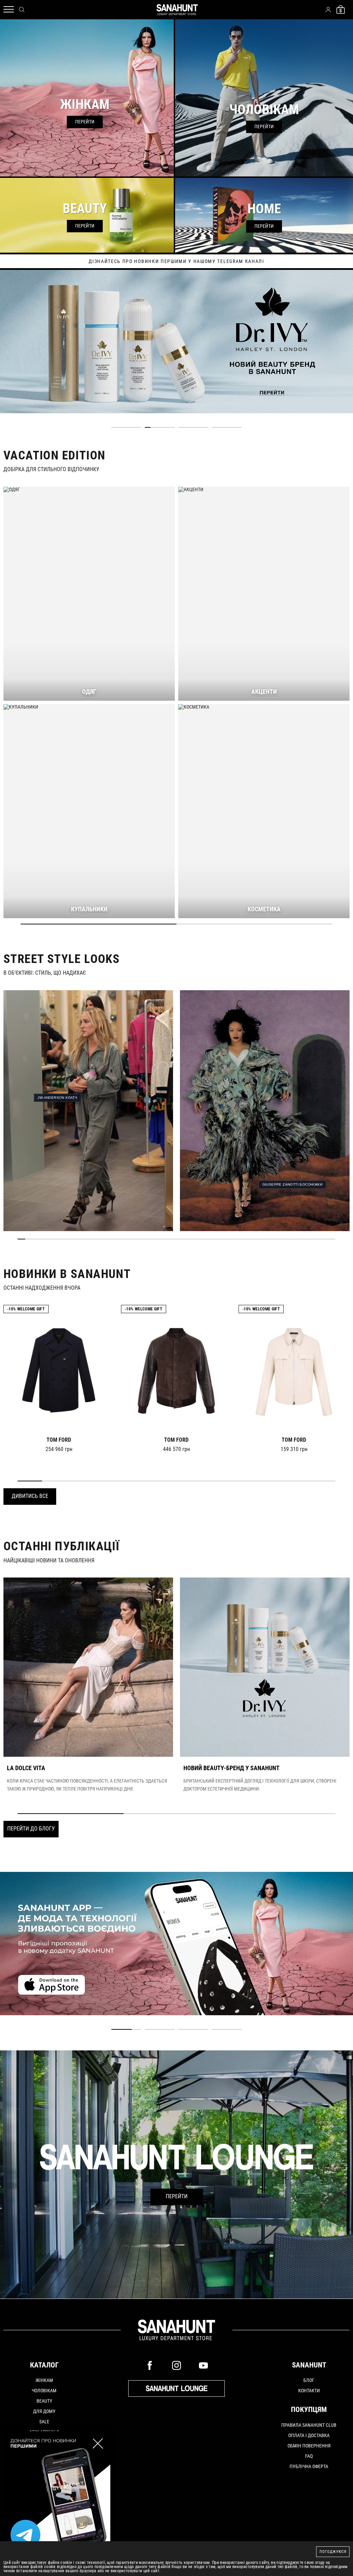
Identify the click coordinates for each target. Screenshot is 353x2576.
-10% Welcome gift (26, 1309)
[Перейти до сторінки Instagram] (176, 2365)
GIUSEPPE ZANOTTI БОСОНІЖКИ (292, 1184)
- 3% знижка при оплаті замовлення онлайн (176, 261)
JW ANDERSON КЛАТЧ (57, 1098)
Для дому (44, 2411)
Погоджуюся (333, 2552)
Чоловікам (44, 2391)
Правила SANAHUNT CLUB (309, 2425)
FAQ (309, 2456)
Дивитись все (30, 1496)
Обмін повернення (309, 2446)
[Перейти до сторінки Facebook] (150, 2365)
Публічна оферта (309, 2466)
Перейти (177, 2196)
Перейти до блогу (31, 1829)
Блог (309, 2380)
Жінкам (44, 2380)
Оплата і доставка (309, 2435)
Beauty (44, 2401)
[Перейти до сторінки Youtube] (203, 2365)
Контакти (309, 2391)
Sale (44, 2422)
